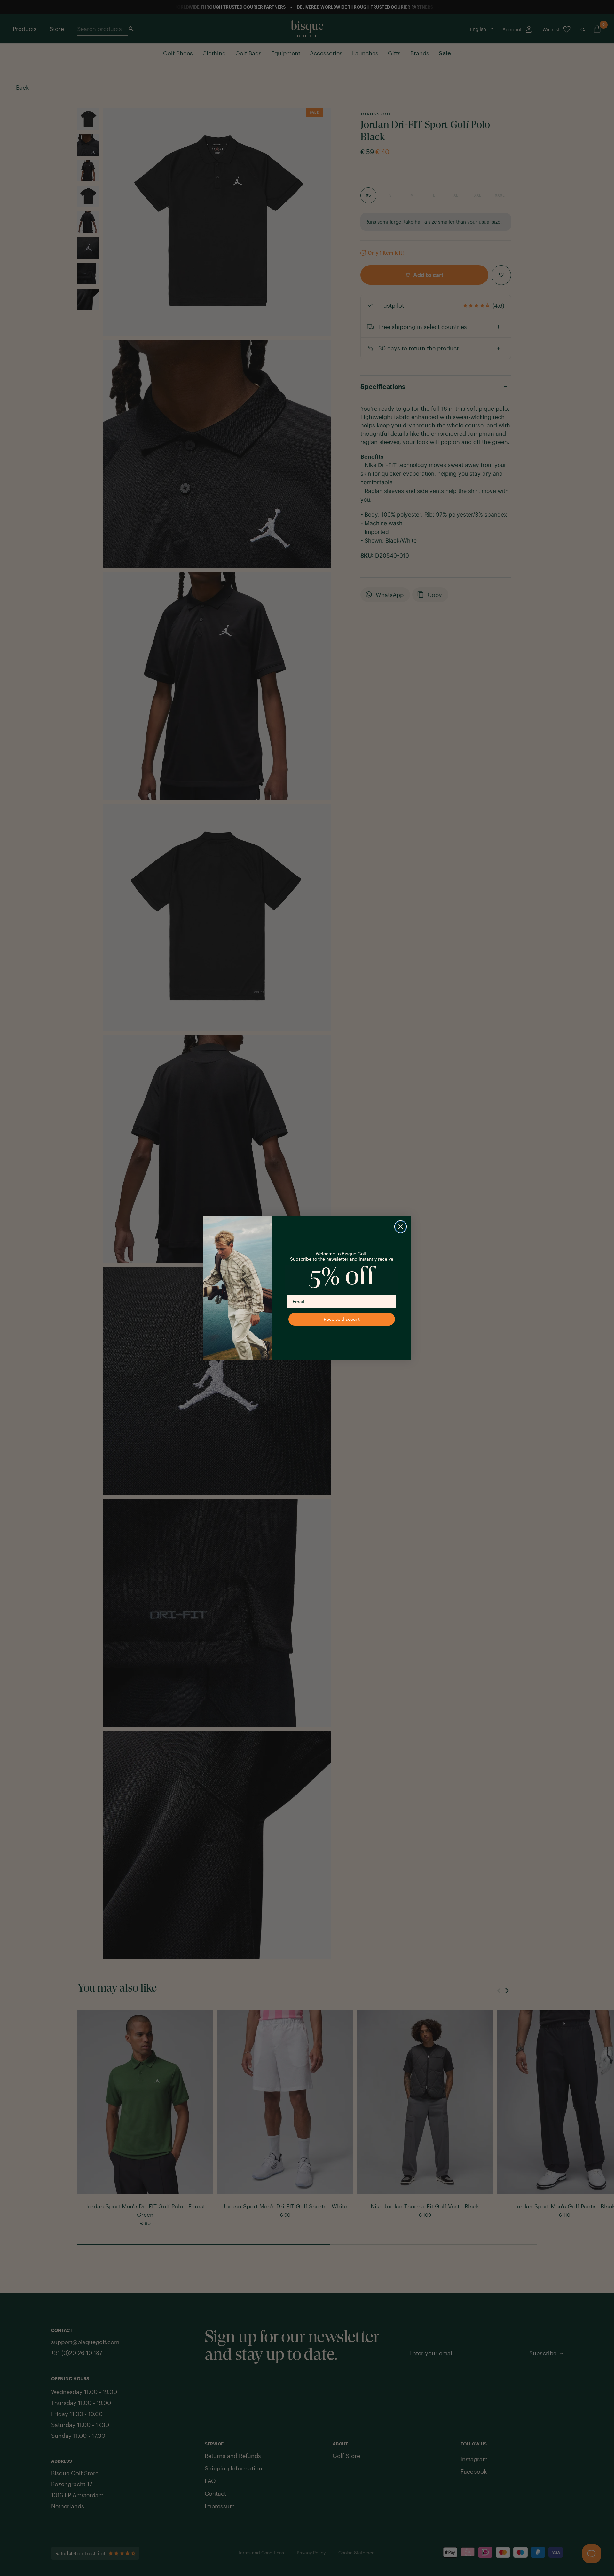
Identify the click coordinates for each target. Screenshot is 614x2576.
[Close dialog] (401, 1227)
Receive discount (342, 1319)
